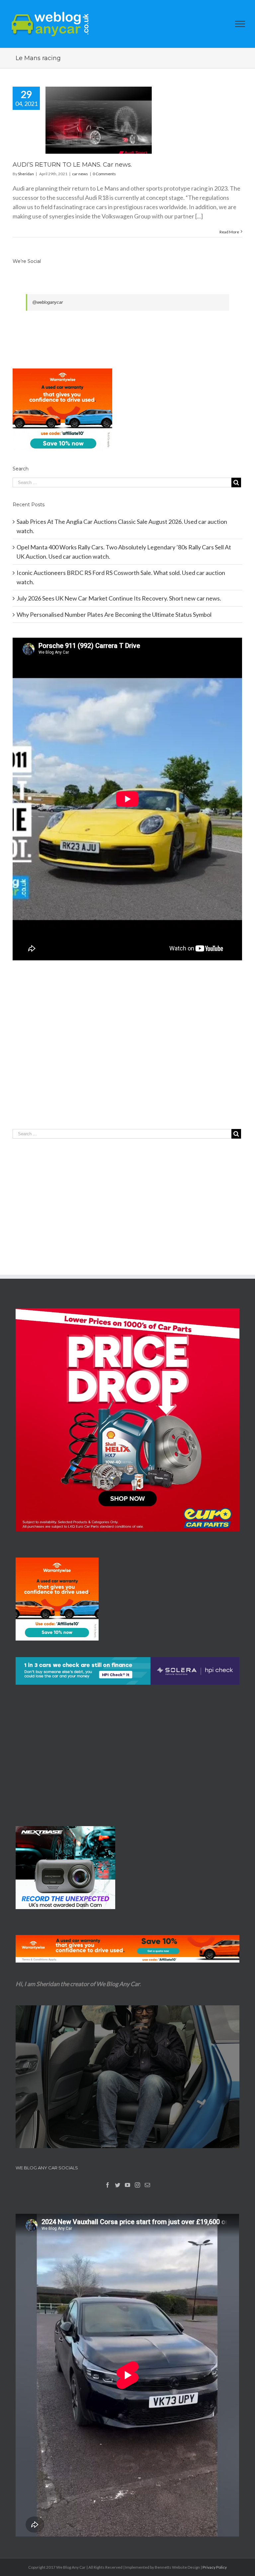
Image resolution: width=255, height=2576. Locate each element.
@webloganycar (47, 302)
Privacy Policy (215, 2567)
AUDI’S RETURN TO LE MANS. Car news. (72, 165)
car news (80, 174)
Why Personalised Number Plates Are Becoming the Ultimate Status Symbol (114, 614)
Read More (229, 232)
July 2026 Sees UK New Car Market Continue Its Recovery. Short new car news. (119, 598)
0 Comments (104, 174)
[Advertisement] (127, 1058)
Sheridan (26, 174)
